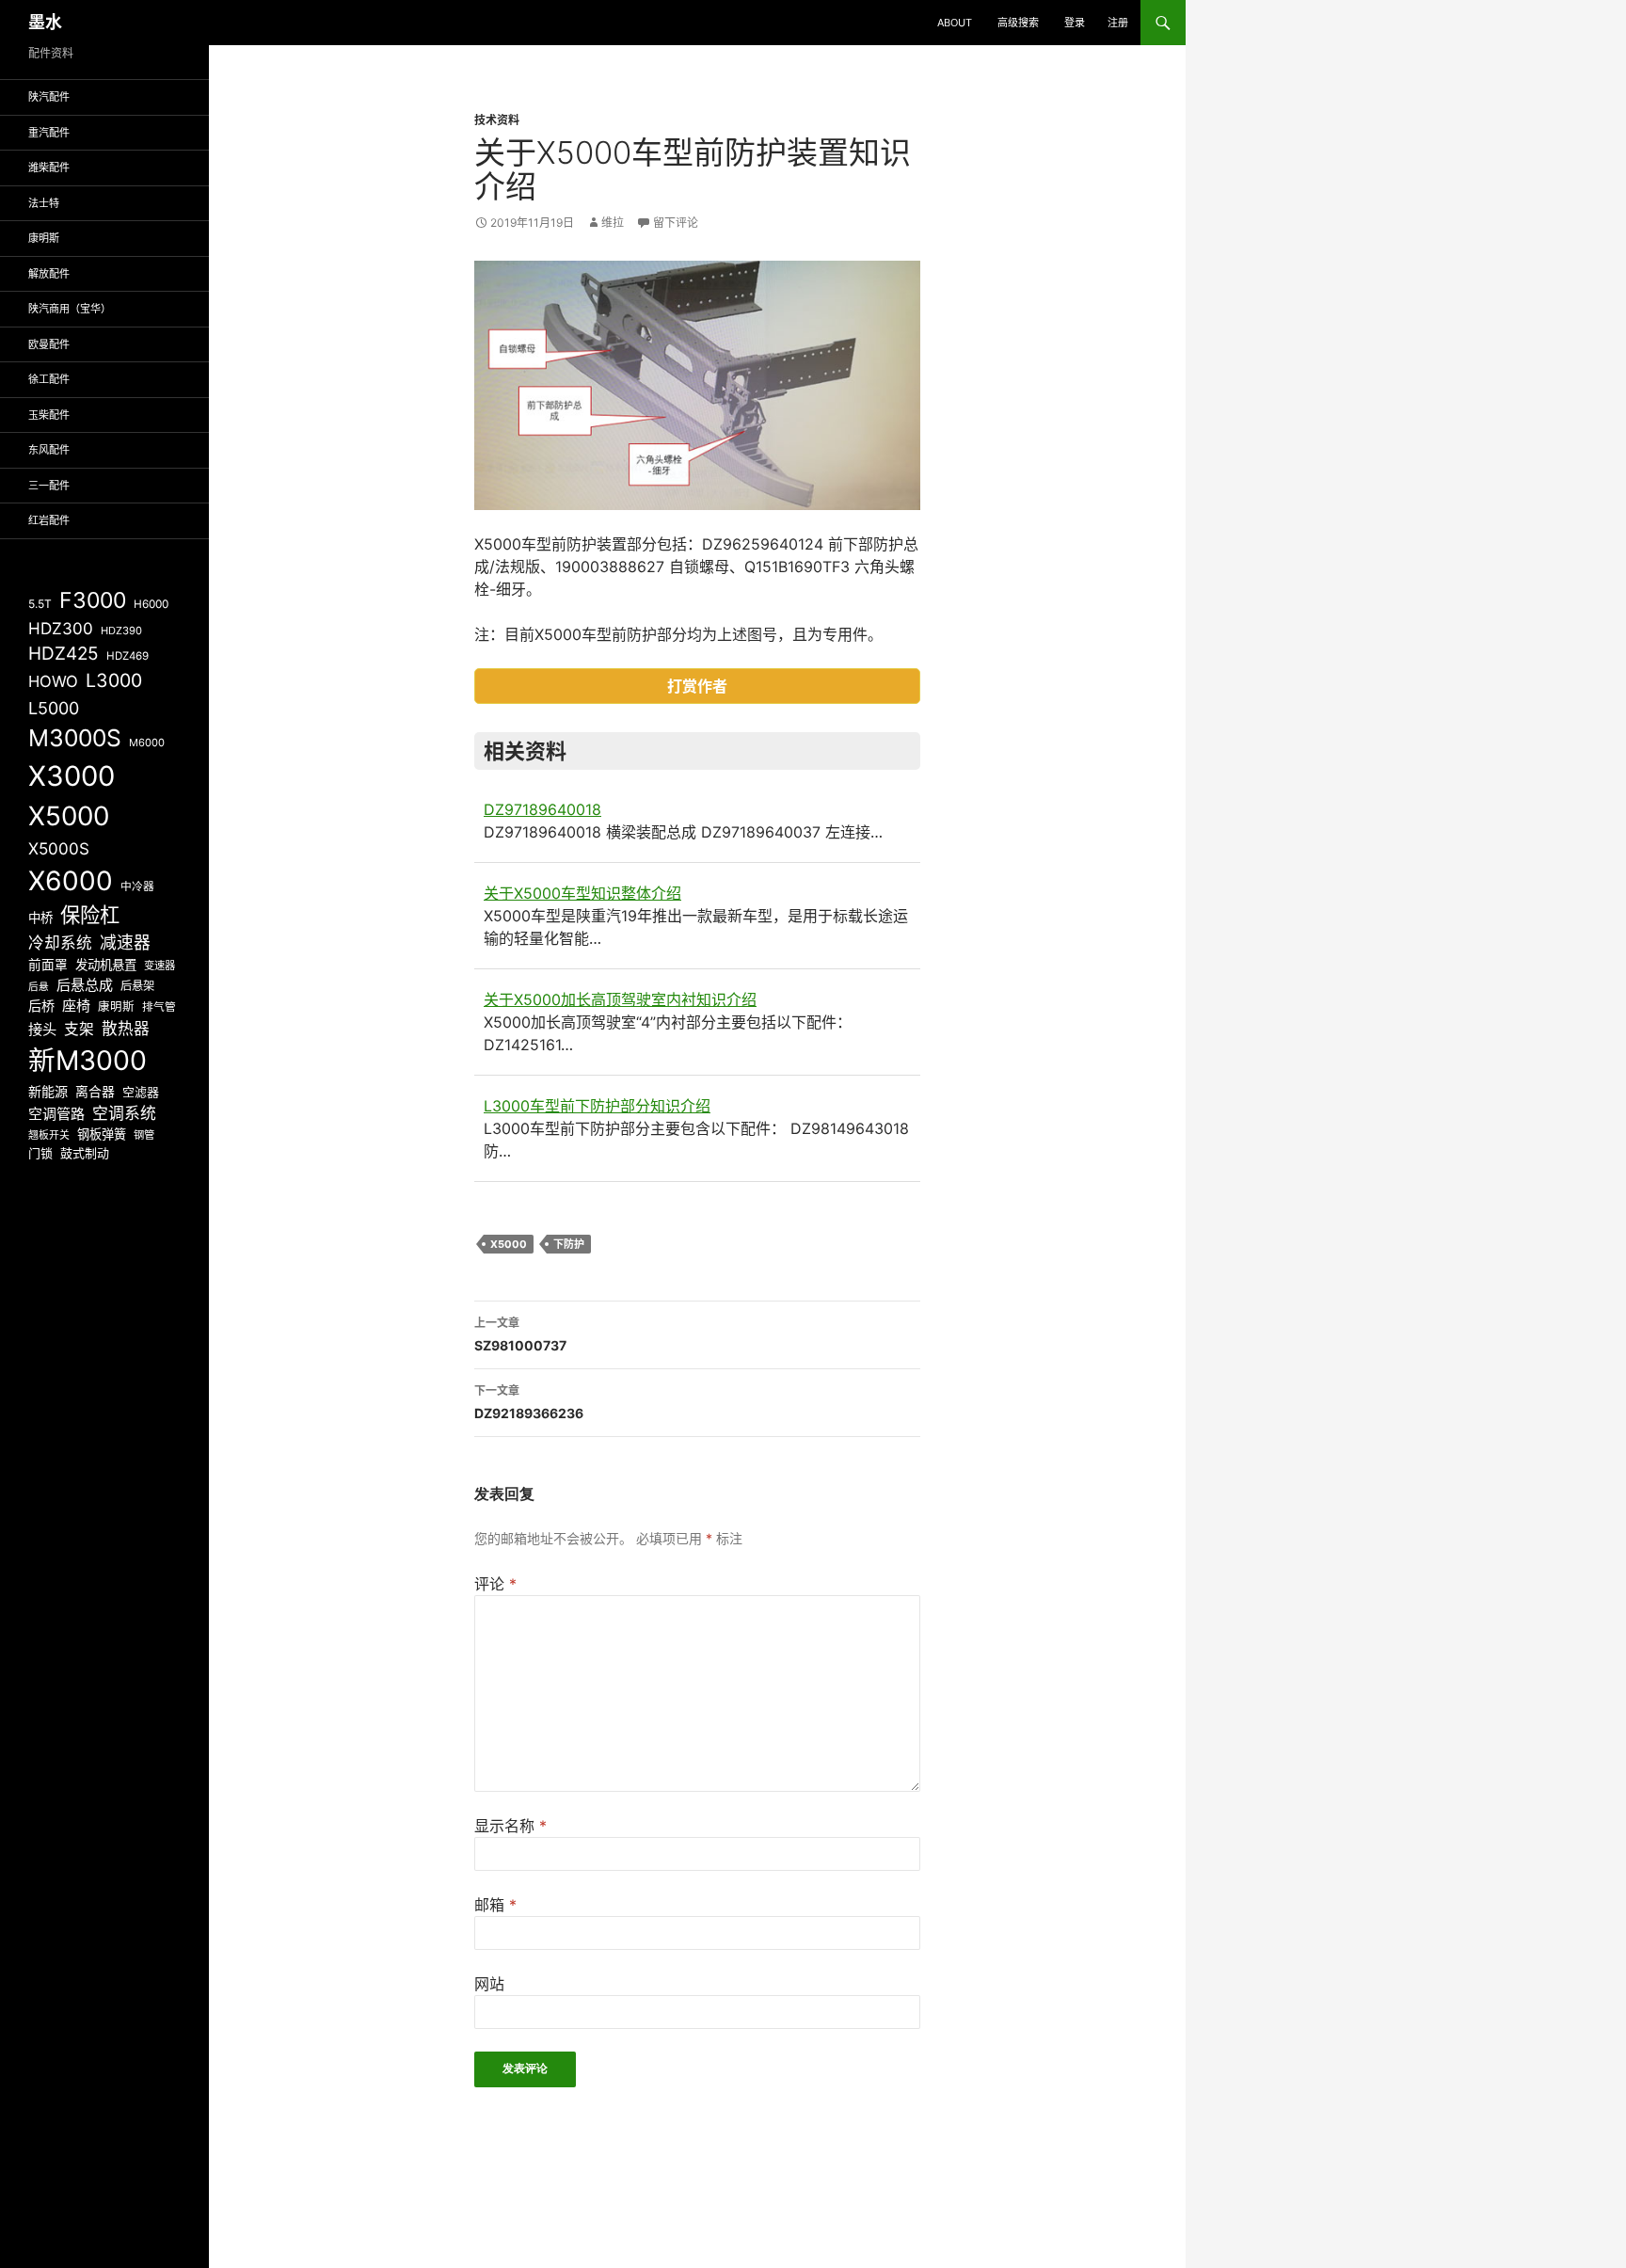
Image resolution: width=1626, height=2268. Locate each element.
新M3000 (88, 1060)
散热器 (126, 1029)
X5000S (59, 848)
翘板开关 (49, 1135)
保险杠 (90, 915)
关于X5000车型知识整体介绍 (582, 893)
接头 (42, 1029)
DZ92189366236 (529, 1402)
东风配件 (49, 450)
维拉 (613, 223)
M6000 (147, 743)
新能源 (48, 1091)
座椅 (76, 1006)
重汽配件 (49, 133)
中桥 (40, 918)
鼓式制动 (85, 1153)
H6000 (151, 604)
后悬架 (137, 986)
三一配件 (49, 486)
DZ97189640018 (542, 809)
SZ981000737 (520, 1334)
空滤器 (141, 1092)
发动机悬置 (106, 965)
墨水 (45, 22)
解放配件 (49, 274)
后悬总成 (85, 985)
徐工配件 (49, 379)
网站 (489, 1984)
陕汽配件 (49, 97)
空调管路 (56, 1114)
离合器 (95, 1092)
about (955, 23)
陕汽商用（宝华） (70, 309)
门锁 (40, 1153)
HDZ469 (128, 656)
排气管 (159, 1007)
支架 (79, 1029)
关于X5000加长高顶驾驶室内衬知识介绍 (620, 999)
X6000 (71, 881)
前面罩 (48, 965)
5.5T (40, 604)
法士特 (44, 203)
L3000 (114, 680)
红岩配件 (49, 520)
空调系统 (124, 1113)
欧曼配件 (49, 344)
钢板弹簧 (102, 1134)
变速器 (159, 966)
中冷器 (137, 886)
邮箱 (495, 1905)
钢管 (144, 1135)
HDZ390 (121, 631)
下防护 (569, 1244)
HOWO (53, 681)
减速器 (125, 942)
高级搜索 (1018, 23)
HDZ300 (61, 628)
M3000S (75, 738)
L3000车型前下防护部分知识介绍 (597, 1106)
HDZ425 (64, 654)
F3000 (93, 600)
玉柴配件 (49, 415)
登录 (1075, 23)
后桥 (41, 1006)
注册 (1118, 23)
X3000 (72, 776)
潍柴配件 (49, 168)
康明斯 (44, 238)
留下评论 (676, 223)
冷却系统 (60, 943)
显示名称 (510, 1826)
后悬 (39, 987)
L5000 (54, 708)
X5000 (509, 1244)
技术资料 (497, 120)
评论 (495, 1584)
